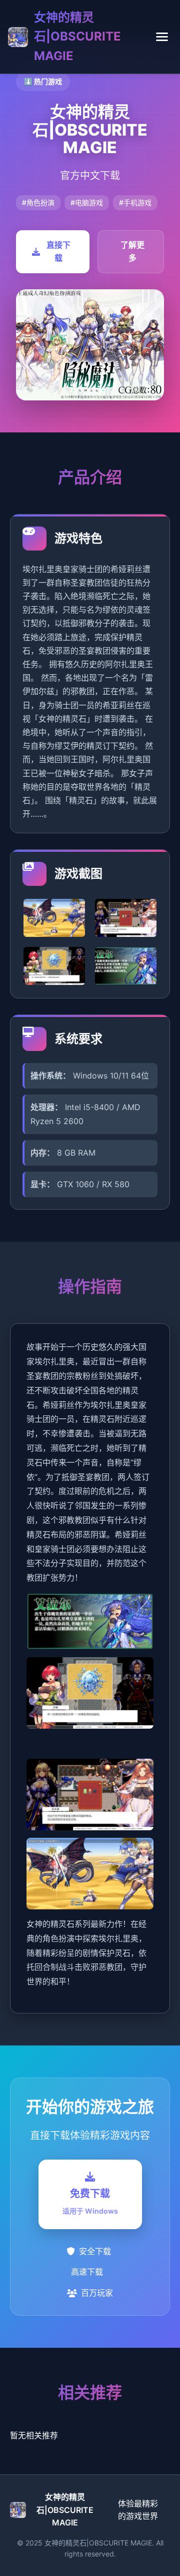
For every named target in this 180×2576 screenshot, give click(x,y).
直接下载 (58, 251)
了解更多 (132, 251)
